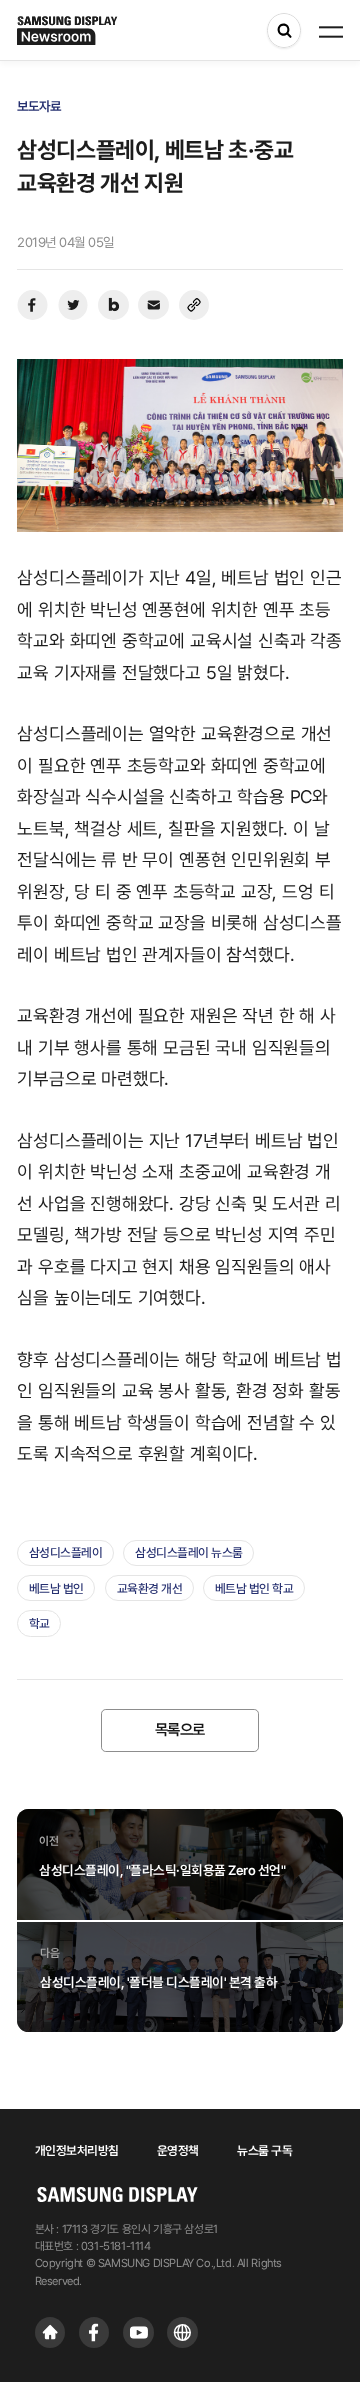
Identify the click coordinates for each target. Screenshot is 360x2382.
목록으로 (180, 1730)
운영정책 (178, 2150)
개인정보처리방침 (77, 2150)
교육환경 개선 (150, 1588)
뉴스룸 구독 (264, 2150)
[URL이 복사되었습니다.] (194, 305)
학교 (39, 1623)
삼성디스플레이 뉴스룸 (189, 1552)
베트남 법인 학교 (254, 1588)
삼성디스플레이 (66, 1552)
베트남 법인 (56, 1588)
